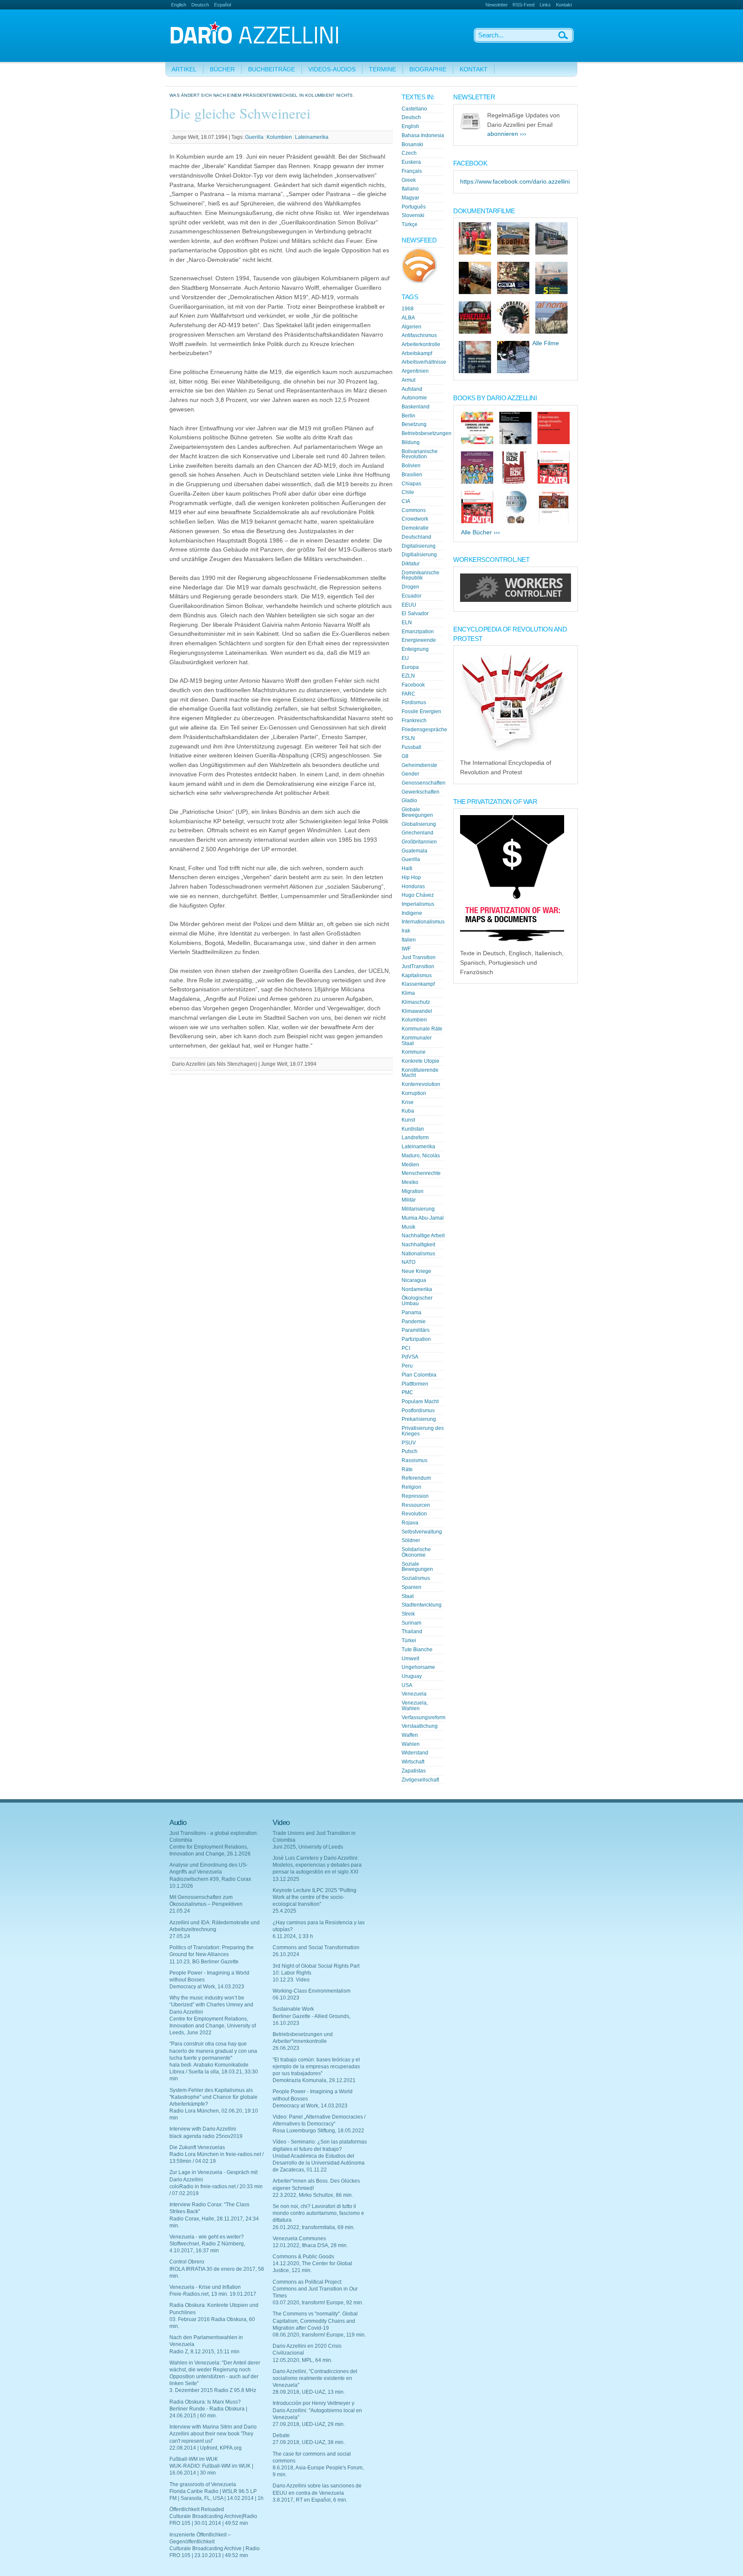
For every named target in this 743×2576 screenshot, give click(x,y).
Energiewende (419, 640)
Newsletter (497, 5)
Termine (382, 69)
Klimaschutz (416, 1002)
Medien (410, 1165)
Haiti (407, 868)
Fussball (411, 747)
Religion (411, 1487)
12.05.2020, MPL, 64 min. (302, 2360)
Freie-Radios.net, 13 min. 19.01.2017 (213, 2294)
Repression (415, 1496)
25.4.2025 (284, 1911)
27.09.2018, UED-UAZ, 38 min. (309, 2442)
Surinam (411, 1623)
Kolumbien (279, 137)
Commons (414, 510)
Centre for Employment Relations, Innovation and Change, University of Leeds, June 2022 (213, 2026)
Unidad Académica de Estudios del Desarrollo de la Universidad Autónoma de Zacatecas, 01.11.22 (319, 2163)
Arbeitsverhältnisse (424, 362)
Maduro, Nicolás (421, 1156)
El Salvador (415, 613)
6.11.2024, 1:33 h (293, 1936)
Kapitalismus (417, 975)
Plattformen (415, 1384)
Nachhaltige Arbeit (423, 1236)
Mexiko (410, 1182)
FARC (408, 694)
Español (223, 5)
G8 (405, 756)
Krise (408, 1102)
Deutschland (416, 537)
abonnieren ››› (507, 134)
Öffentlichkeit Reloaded (197, 2509)
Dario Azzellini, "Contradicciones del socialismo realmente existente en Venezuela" (315, 2378)
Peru (407, 1366)
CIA (406, 501)
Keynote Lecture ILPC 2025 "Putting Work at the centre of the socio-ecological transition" (315, 1897)
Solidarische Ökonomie (416, 1552)
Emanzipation (418, 632)
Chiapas (411, 484)
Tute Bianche (417, 1650)
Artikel (184, 69)
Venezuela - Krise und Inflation (205, 2287)
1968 (408, 309)
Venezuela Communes (299, 2239)
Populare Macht (420, 1401)
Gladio (409, 800)
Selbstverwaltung (422, 1532)
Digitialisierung (419, 555)
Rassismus (414, 1460)
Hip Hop (411, 877)
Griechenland (418, 833)
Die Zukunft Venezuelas (197, 2147)
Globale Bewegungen (417, 812)
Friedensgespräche (424, 730)
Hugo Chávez (418, 895)
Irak (406, 931)
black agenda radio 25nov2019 (206, 2136)
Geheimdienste (419, 765)
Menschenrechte (421, 1173)
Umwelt (410, 1659)
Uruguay (412, 1676)
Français (412, 171)
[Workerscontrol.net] (516, 600)
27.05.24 (180, 1936)
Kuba (408, 1111)
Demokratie (415, 528)
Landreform (415, 1138)
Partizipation (416, 1339)
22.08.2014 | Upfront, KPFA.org (206, 2448)
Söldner (411, 1540)
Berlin (408, 416)
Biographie (428, 69)
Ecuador (411, 596)
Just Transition (419, 957)
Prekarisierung (419, 1419)
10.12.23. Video (291, 1980)
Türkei (409, 1641)
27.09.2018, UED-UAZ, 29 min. (309, 2424)
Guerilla (254, 137)
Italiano (410, 189)
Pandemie (414, 1322)
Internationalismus (423, 922)
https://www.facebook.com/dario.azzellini (515, 182)
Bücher (222, 69)
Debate (281, 2435)
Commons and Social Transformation (316, 1947)
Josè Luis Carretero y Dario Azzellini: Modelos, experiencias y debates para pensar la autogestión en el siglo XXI (317, 1865)
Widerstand (415, 1753)
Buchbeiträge (272, 69)
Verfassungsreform (424, 1717)
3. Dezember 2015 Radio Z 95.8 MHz (213, 2390)
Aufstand (412, 389)
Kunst (408, 1120)
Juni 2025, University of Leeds (308, 1847)
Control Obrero (187, 2262)
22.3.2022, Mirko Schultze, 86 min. (313, 2195)
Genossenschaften (424, 783)
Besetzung (414, 424)
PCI (406, 1348)
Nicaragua (414, 1280)
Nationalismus (418, 1254)
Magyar (410, 198)
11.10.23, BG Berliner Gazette (204, 1962)
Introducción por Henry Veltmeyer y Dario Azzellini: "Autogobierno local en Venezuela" (317, 2410)
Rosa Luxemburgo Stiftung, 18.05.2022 (318, 2131)
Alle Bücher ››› (480, 532)
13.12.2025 (286, 1879)
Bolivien (411, 466)
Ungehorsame (418, 1667)
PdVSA (410, 1357)
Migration (413, 1191)
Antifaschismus (419, 335)
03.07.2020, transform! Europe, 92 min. (318, 2303)
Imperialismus (418, 904)
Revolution (414, 1514)
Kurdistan (413, 1129)
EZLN (408, 676)
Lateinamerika (312, 137)
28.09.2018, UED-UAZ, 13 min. (309, 2392)
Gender (410, 774)
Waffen (410, 1735)
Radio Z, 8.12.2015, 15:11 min (204, 2352)
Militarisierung (418, 1209)
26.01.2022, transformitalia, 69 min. (314, 2227)
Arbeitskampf (417, 353)
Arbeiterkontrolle (421, 344)
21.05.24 (180, 1911)
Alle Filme (546, 343)
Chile (408, 492)
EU (405, 658)
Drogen (410, 587)
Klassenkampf (418, 984)
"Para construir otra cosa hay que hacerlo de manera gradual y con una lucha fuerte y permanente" (213, 2051)
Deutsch (200, 5)
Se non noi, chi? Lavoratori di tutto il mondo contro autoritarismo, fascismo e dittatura (318, 2213)
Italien (409, 940)
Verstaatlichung (420, 1726)
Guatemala (414, 851)
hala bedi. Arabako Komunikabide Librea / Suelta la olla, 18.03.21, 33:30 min (214, 2072)
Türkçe (410, 224)
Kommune (414, 1052)
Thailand (412, 1631)
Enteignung (415, 649)
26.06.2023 (286, 2048)
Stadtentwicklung (422, 1605)
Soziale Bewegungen (417, 1567)
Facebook (413, 685)
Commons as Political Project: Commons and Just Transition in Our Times (315, 2289)
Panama (411, 1313)
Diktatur (411, 564)
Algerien (411, 327)
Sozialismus (416, 1578)
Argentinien (415, 371)
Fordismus (414, 702)
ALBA (408, 318)
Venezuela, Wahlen (415, 1706)
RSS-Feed (523, 5)
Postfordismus (418, 1411)
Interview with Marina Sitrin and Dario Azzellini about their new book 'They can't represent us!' (213, 2434)
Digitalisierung (419, 546)
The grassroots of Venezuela (203, 2484)
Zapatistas (414, 1771)
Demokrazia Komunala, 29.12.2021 (314, 2080)
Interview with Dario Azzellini (203, 2129)
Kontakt (564, 5)
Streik (408, 1614)
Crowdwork (415, 519)
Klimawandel (417, 1011)
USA (407, 1685)
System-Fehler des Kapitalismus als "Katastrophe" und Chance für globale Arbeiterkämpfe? (213, 2097)
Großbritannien (419, 842)
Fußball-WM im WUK (194, 2459)
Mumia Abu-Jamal (423, 1218)
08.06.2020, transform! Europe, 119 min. (319, 2335)
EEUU (409, 605)
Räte (407, 1469)
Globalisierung (419, 824)
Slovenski (413, 215)
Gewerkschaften (421, 792)
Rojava (410, 1523)
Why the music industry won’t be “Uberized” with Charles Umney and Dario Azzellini (211, 2005)
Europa (410, 667)
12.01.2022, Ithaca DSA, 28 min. (310, 2245)
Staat (408, 1596)
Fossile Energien (421, 711)
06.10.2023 (286, 1998)
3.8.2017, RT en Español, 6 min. (310, 2500)
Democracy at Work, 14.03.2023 (207, 1987)
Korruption (414, 1093)
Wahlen (411, 1744)
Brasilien (412, 475)
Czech (409, 153)
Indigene (412, 913)
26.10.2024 (286, 1954)
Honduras (413, 886)
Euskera (411, 162)
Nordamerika (417, 1289)
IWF (406, 949)
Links (545, 5)
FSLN (408, 738)
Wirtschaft (413, 1762)
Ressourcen (416, 1505)
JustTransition (418, 966)
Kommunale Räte (422, 1029)
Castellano (414, 109)
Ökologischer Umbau (417, 1301)
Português (414, 207)
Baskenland (416, 407)
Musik (408, 1227)
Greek (409, 180)
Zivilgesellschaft (420, 1780)
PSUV (409, 1443)
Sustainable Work (293, 2009)
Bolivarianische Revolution (420, 454)
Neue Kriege (416, 1271)
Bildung (411, 442)
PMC (407, 1392)
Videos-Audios (332, 69)
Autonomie (414, 398)
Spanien (411, 1587)
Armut (408, 380)
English (179, 5)
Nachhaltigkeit (418, 1245)
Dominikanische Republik (421, 575)
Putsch (410, 1451)
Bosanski (412, 144)
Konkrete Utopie (421, 1061)
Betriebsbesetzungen (427, 433)
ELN (407, 623)
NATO (408, 1262)
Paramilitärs (416, 1330)
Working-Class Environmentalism (312, 1991)
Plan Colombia (419, 1375)
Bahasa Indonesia (423, 135)
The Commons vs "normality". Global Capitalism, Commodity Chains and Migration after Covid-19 (315, 2321)
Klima (408, 993)
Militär (409, 1200)
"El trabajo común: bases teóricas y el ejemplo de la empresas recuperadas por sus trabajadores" (316, 2067)
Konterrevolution (421, 1084)
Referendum (416, 1478)
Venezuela (414, 1694)
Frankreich (414, 721)
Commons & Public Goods (303, 2257)
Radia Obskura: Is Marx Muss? (205, 2402)
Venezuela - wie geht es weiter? (207, 2237)
